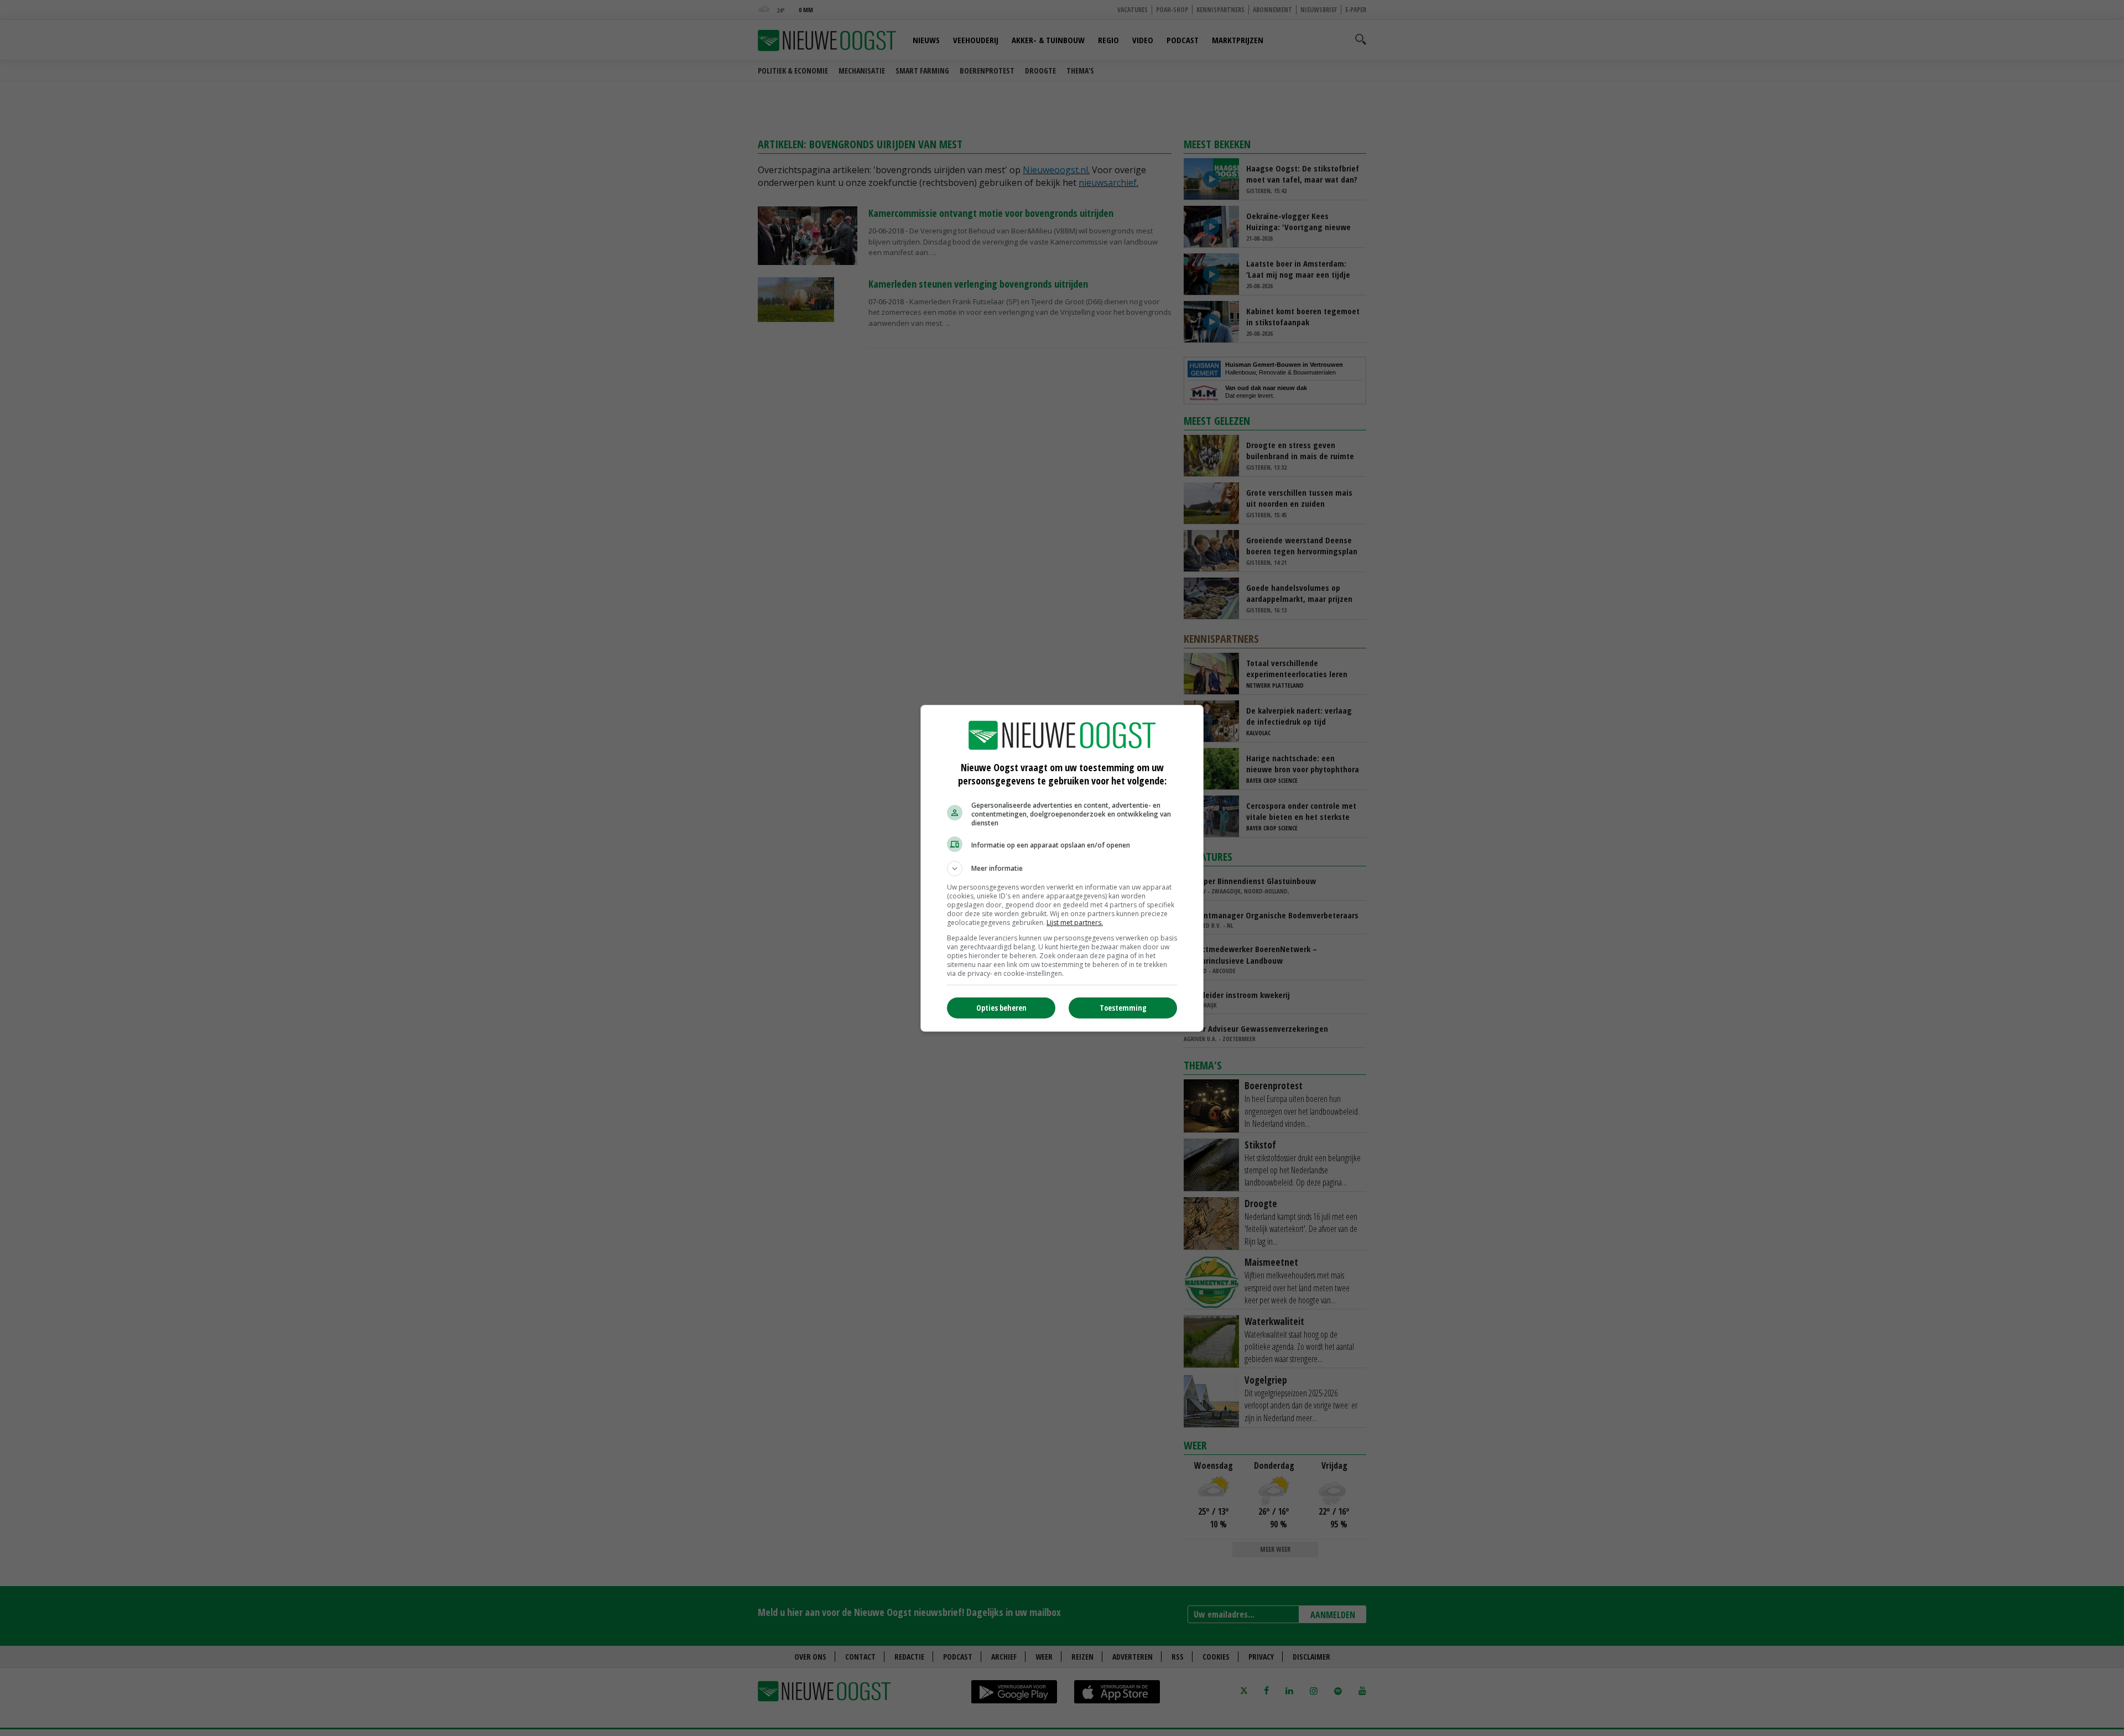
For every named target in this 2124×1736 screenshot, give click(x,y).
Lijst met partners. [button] (1075, 922)
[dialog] (1062, 868)
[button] (1062, 869)
